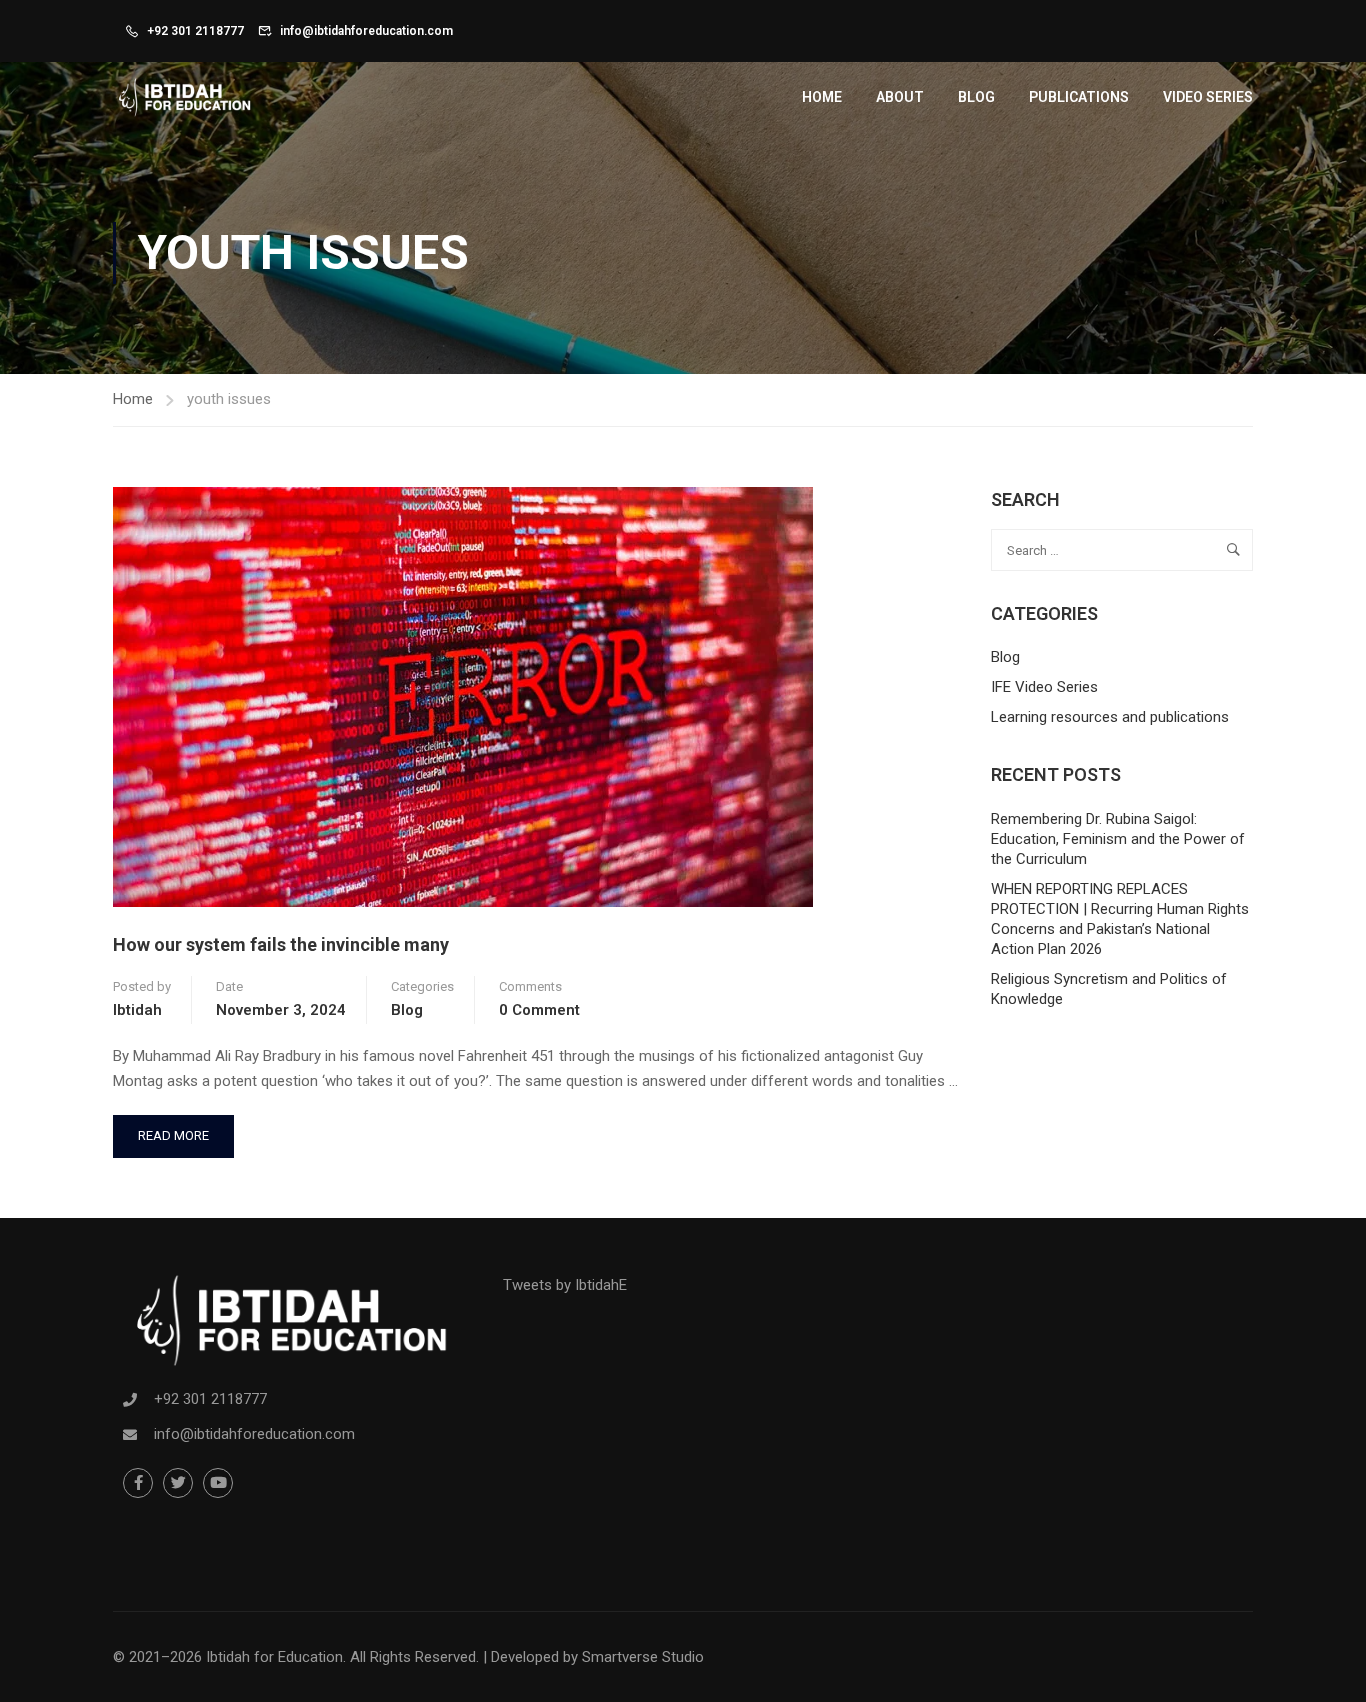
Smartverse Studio (643, 1657)
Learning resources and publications (1110, 717)
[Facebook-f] (138, 1483)
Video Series (1208, 97)
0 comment (539, 1010)
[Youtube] (218, 1483)
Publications (1079, 97)
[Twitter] (178, 1483)
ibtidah (137, 1010)
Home (822, 97)
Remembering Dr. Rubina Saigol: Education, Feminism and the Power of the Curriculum (1118, 839)
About (900, 97)
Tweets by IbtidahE (565, 1285)
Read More (173, 1129)
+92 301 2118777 (195, 31)
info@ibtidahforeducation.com (366, 31)
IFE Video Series (1044, 687)
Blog (976, 97)
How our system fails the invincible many (281, 944)
